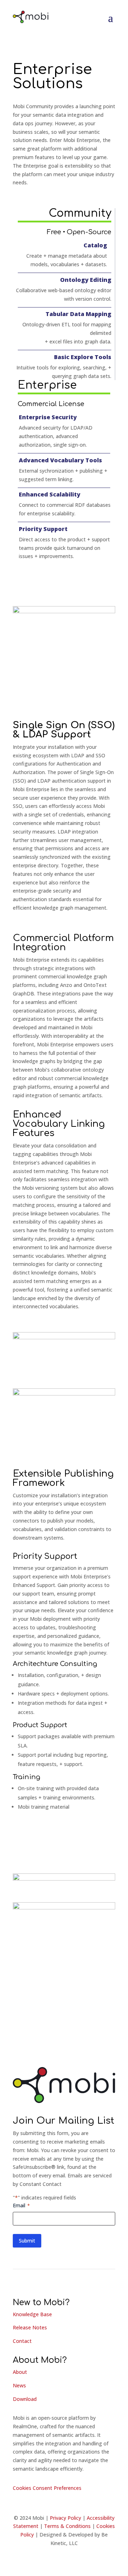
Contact (22, 2341)
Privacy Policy (65, 2518)
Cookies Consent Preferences (47, 2488)
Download (25, 2399)
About (20, 2372)
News (19, 2385)
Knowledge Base (32, 2314)
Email (21, 2205)
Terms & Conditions (67, 2526)
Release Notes (30, 2327)
